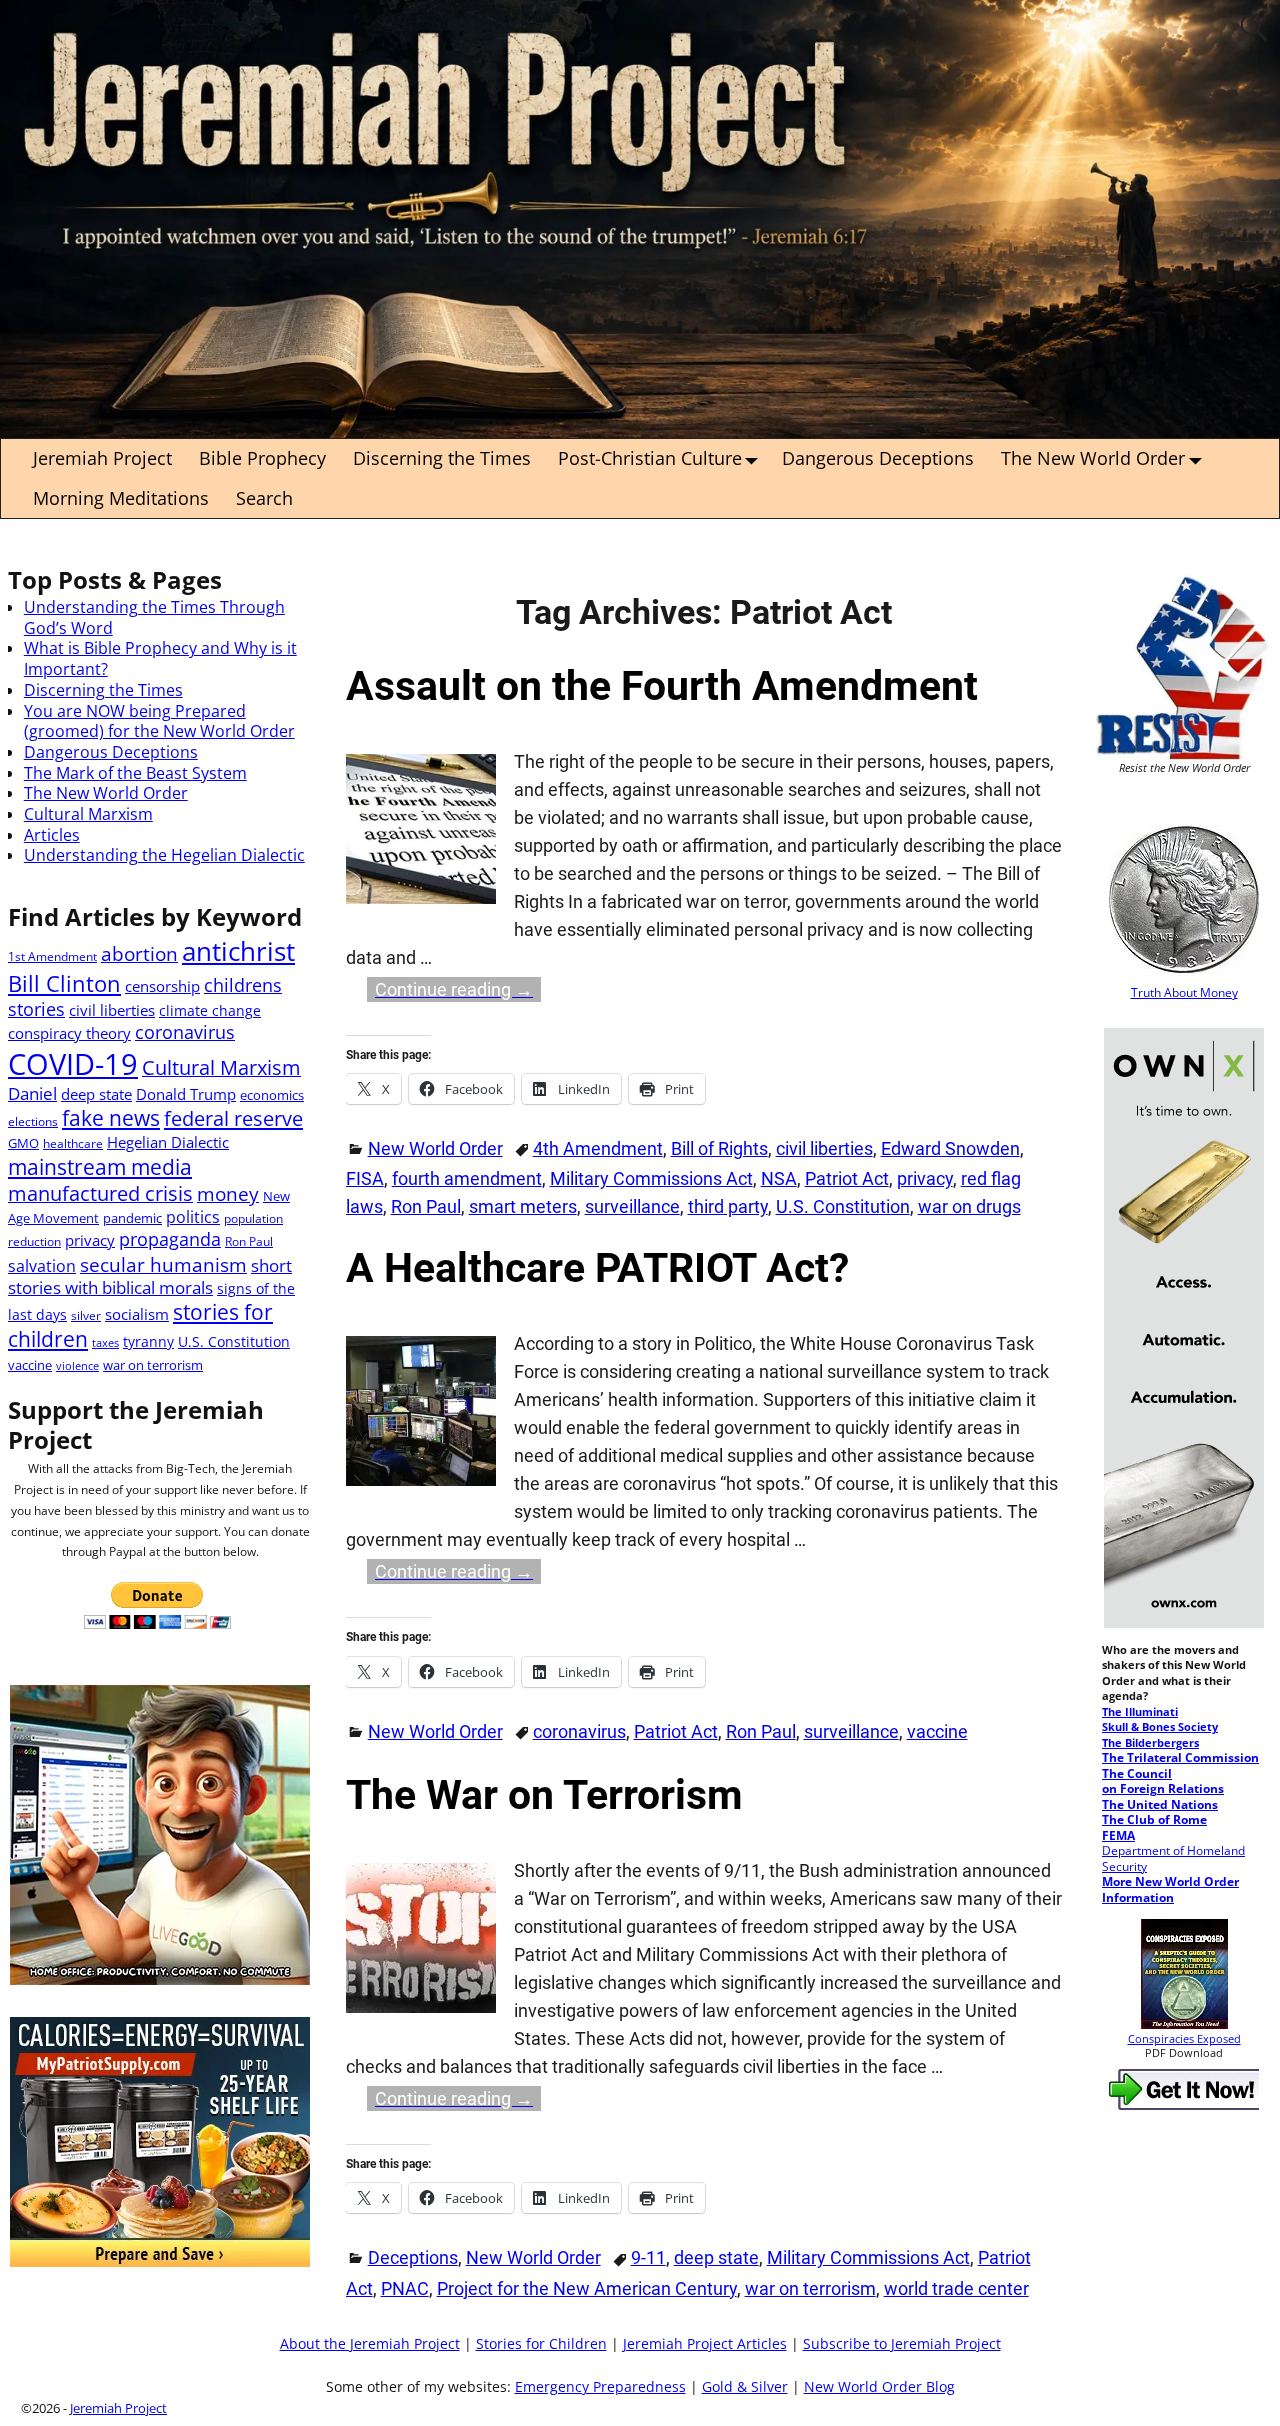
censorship (162, 986)
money (228, 1193)
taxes (105, 1343)
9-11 (648, 2257)
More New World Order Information (1170, 1889)
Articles (52, 835)
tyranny (148, 1341)
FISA (365, 1178)
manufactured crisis (100, 1193)
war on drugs (969, 1206)
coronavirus (579, 1731)
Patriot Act (847, 1178)
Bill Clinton (64, 983)
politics (193, 1217)
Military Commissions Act (651, 1178)
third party (728, 1206)
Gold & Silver (745, 2387)
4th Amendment (598, 1148)
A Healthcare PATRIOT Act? (597, 1268)
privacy (925, 1178)
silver (86, 1315)
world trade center (956, 2288)
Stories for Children (541, 2344)
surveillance (632, 1206)
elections (33, 1121)
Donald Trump (186, 1094)
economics (272, 1095)
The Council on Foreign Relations (1163, 1781)
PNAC (405, 2288)
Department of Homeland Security (1173, 1858)
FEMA (1118, 1835)
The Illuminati (1140, 1712)
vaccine (937, 1731)
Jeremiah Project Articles (705, 2344)
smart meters (523, 1206)
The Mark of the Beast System (135, 773)
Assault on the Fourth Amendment (662, 686)
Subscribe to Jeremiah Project (902, 2344)
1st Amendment (52, 956)
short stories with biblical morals (150, 1276)
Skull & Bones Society (1160, 1727)
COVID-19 (73, 1064)
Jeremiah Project (102, 458)
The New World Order (1093, 458)
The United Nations (1160, 1804)
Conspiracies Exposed (1184, 2039)
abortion (139, 953)
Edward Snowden (950, 1148)
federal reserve (233, 1118)
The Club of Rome (1154, 1819)
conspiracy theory (69, 1033)
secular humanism (163, 1264)
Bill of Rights (719, 1148)
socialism (137, 1314)
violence (77, 1366)
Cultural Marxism (88, 814)
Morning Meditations (121, 498)
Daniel (32, 1093)
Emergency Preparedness (600, 2387)
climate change (210, 1010)
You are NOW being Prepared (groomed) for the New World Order (159, 721)
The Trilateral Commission (1180, 1757)
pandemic (132, 1218)
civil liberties (824, 1148)
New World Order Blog (879, 2387)
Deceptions (413, 2257)
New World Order (435, 1148)
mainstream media (100, 1166)
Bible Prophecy (262, 458)
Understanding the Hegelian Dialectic (164, 855)
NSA (779, 1178)
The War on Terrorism (544, 1795)
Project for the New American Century (587, 2288)
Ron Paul (426, 1206)
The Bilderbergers (1150, 1743)
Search (264, 498)
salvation (42, 1266)
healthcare (73, 1143)
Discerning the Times (442, 458)
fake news (111, 1118)
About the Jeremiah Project (370, 2344)
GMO (23, 1143)
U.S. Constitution (843, 1206)
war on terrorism (810, 2288)
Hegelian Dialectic (168, 1142)
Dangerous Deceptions (878, 458)
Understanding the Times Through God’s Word (154, 617)
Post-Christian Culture (650, 458)
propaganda (170, 1239)
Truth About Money (1184, 992)
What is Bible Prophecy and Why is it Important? (160, 658)
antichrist (238, 951)
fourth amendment (467, 1178)
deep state (716, 2257)
